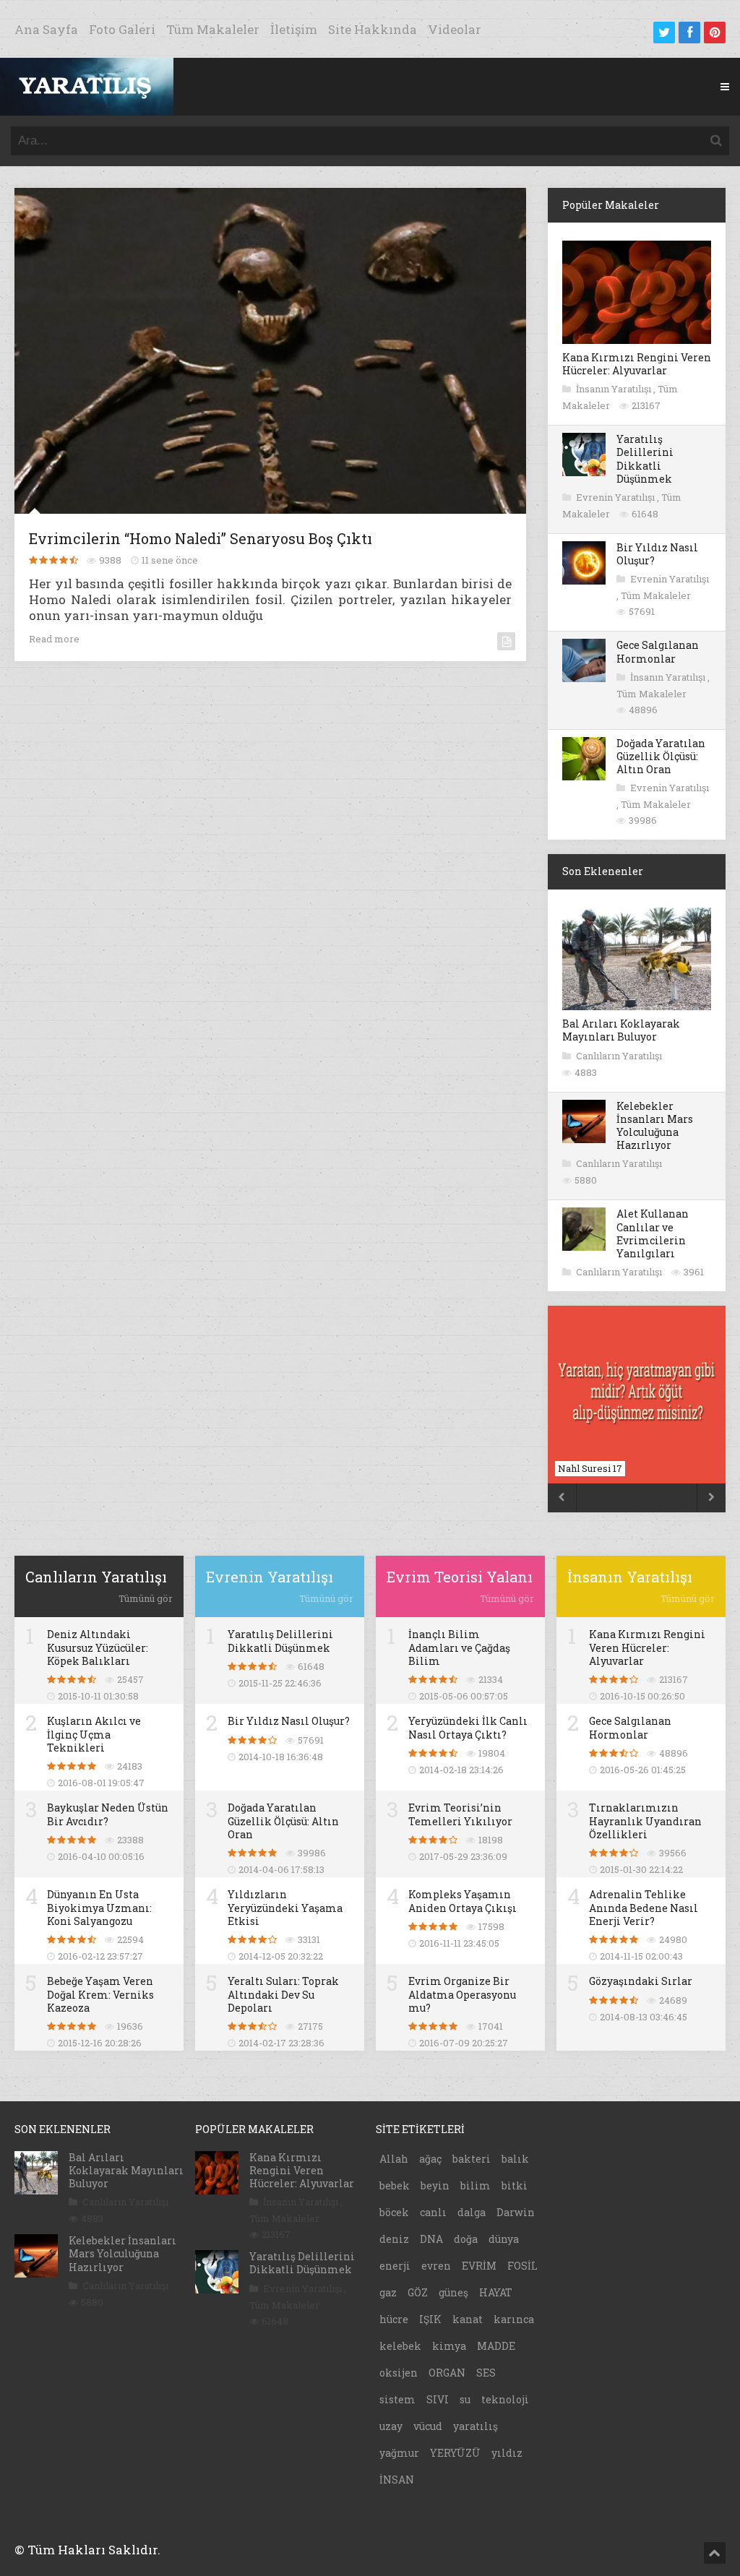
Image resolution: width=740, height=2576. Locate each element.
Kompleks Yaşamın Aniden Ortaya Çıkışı (462, 1901)
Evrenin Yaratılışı (616, 497)
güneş (453, 2292)
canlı (433, 2212)
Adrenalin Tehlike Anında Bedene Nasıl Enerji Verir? (644, 1907)
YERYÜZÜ (455, 2453)
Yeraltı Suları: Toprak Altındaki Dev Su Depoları (283, 1994)
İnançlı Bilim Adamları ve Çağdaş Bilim (459, 1647)
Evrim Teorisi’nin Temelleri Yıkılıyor (460, 1814)
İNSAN (397, 2480)
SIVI (438, 2399)
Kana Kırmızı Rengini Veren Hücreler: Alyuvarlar (637, 364)
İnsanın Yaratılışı (615, 389)
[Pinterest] (715, 33)
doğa (466, 2239)
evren (436, 2266)
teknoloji (505, 2399)
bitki (515, 2185)
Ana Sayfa (46, 29)
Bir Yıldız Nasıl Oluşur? (657, 554)
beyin (435, 2185)
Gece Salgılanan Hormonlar (658, 651)
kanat (468, 2319)
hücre (394, 2319)
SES (486, 2373)
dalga (472, 2212)
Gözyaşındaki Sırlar (641, 1981)
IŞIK (430, 2319)
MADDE (496, 2346)
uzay (391, 2426)
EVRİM (479, 2266)
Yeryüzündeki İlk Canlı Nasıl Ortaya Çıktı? (468, 1727)
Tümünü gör (146, 1598)
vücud (428, 2426)
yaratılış (476, 2426)
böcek (394, 2212)
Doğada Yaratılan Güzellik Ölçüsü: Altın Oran (661, 756)
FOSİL (522, 2266)
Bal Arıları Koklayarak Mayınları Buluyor (621, 1030)
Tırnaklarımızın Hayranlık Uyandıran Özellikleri (645, 1821)
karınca (514, 2319)
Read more (54, 639)
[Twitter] (664, 33)
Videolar (455, 29)
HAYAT (496, 2292)
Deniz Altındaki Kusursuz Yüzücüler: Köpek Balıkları (98, 1647)
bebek (395, 2185)
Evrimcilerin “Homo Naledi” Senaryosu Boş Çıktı (201, 538)
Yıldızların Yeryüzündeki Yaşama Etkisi (285, 1907)
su (465, 2399)
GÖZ (418, 2292)
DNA (431, 2239)
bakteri (472, 2159)
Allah (394, 2159)
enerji (395, 2266)
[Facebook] (689, 33)
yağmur (399, 2453)
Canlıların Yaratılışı (619, 1056)
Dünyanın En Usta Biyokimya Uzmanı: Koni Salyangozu (99, 1907)
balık (515, 2159)
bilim (476, 2185)
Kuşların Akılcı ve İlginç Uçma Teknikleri (94, 1734)
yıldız (507, 2453)
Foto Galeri (122, 29)
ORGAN (447, 2373)
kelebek (400, 2346)
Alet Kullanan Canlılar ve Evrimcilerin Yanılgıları (653, 1233)
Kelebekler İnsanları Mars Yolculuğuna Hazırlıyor (655, 1126)
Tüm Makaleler (213, 29)
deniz (394, 2239)
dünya (504, 2239)
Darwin (516, 2212)
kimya (449, 2346)
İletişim (294, 29)
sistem (397, 2399)
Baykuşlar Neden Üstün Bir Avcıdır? (108, 1814)
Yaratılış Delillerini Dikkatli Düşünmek (645, 459)
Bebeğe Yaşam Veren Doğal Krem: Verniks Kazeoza (100, 1994)
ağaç (430, 2159)
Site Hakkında (373, 29)
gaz (388, 2292)
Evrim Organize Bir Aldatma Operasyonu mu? (462, 1994)
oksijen (399, 2373)
